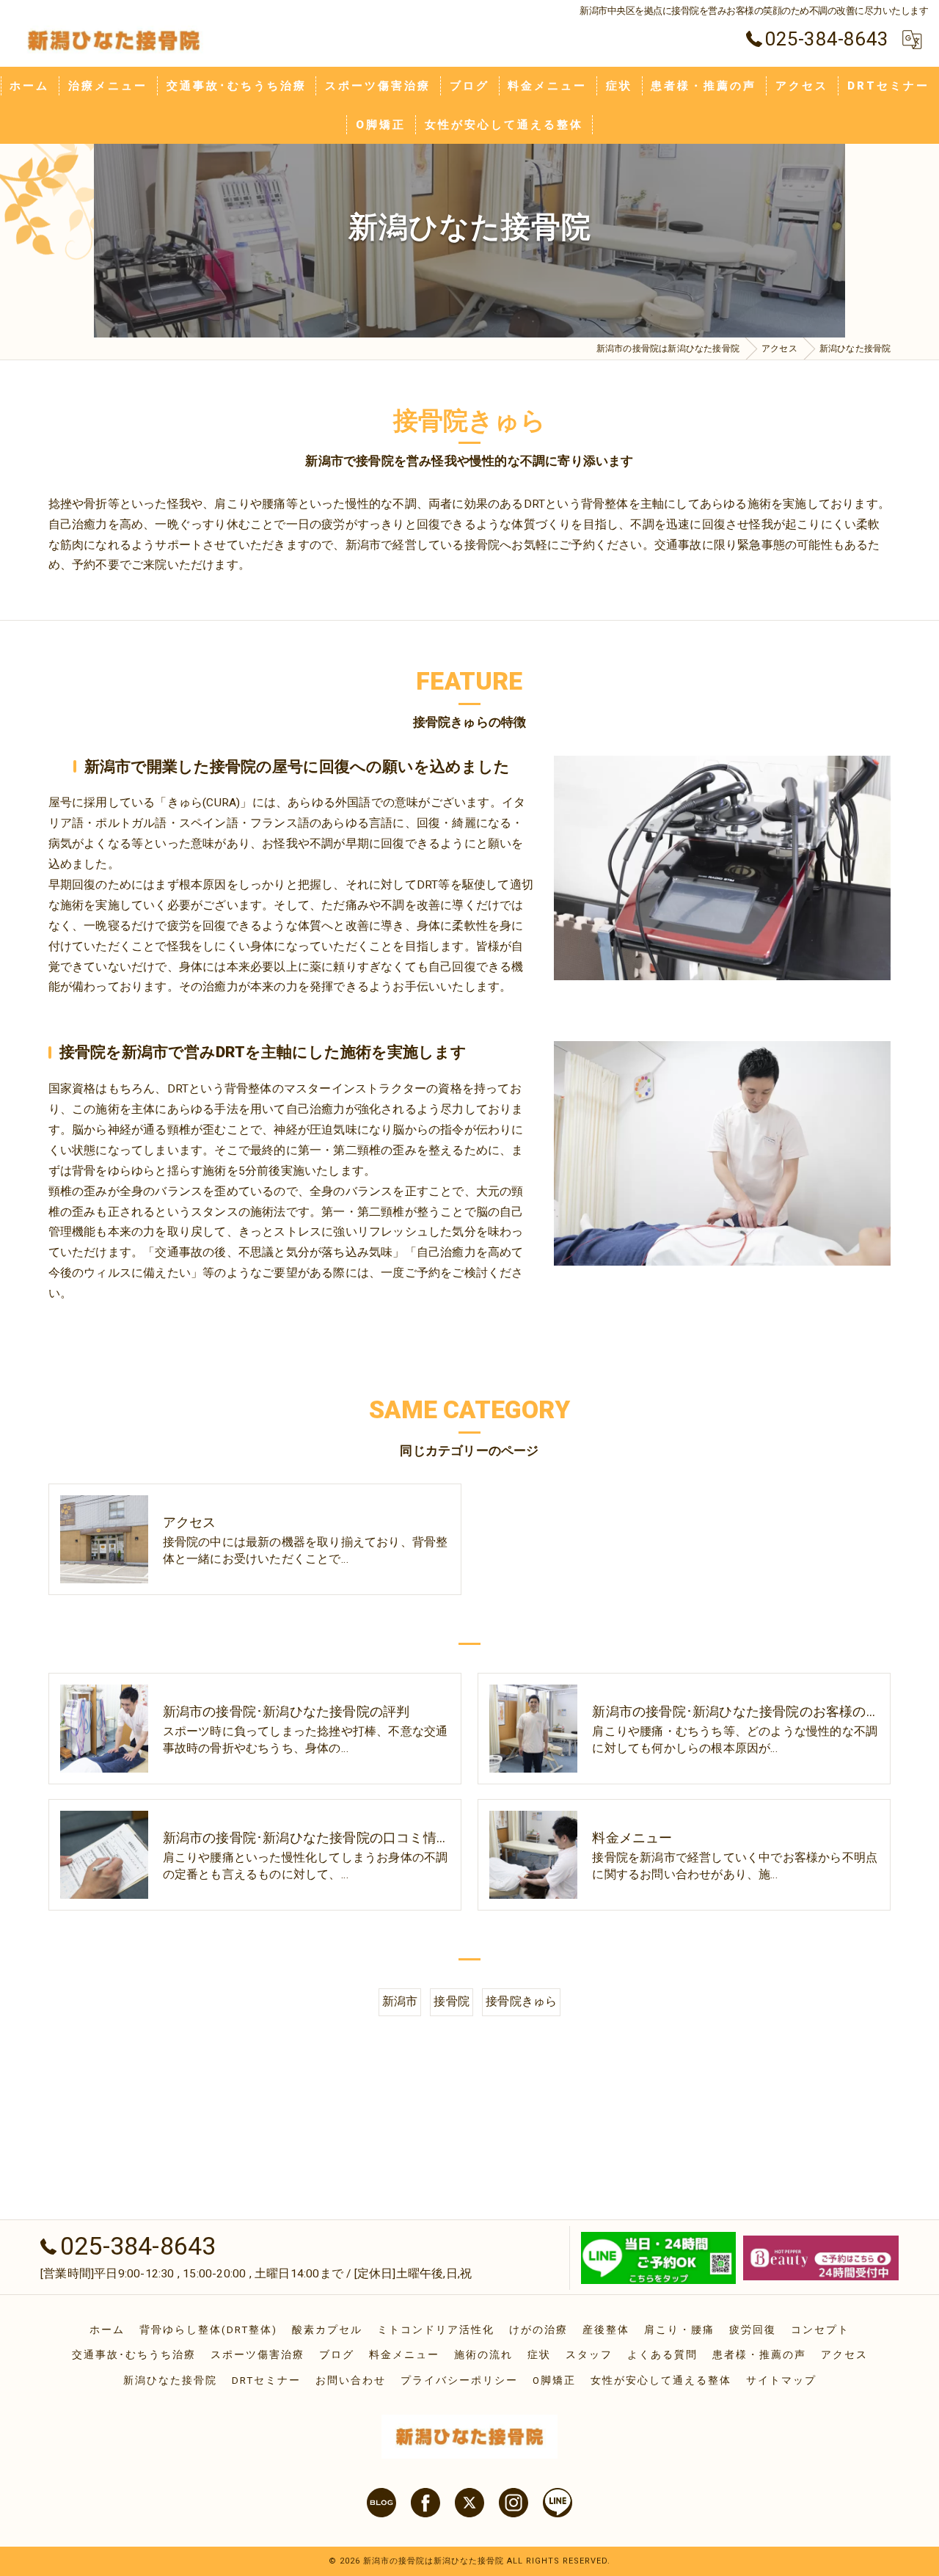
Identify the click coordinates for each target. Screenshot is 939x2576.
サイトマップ (781, 2380)
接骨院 (452, 2002)
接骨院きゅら (521, 2002)
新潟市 (400, 2002)
